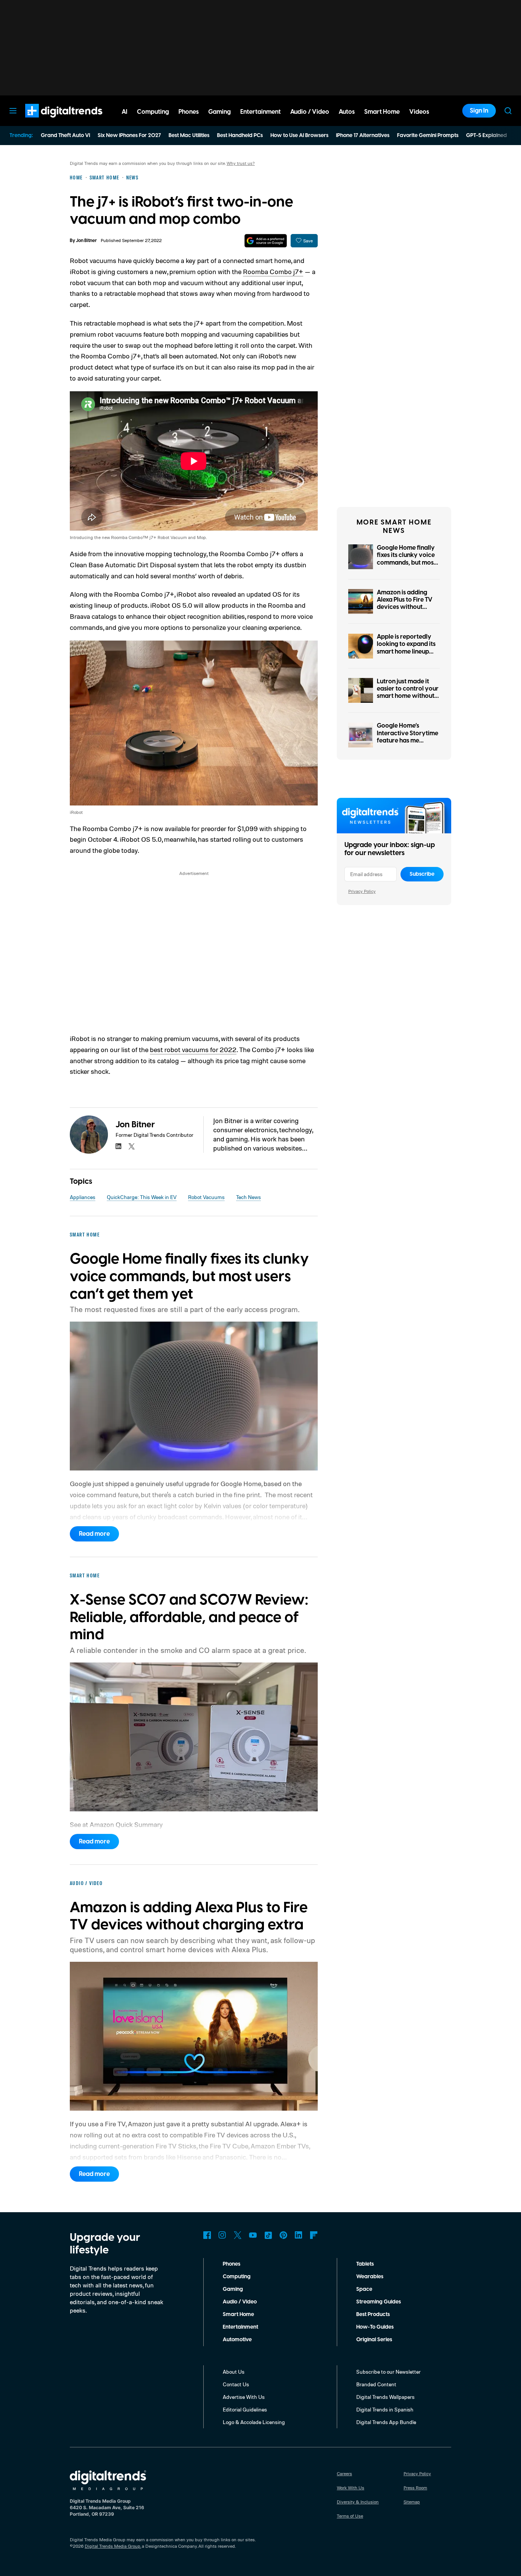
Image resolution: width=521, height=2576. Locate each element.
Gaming (233, 2289)
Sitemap (412, 2502)
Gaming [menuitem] (219, 112)
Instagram (222, 2235)
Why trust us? (241, 163)
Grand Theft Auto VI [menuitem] (65, 136)
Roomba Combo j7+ (273, 271)
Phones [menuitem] (189, 112)
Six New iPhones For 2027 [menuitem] (129, 136)
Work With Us (351, 2488)
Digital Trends (50, 121)
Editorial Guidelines (245, 2409)
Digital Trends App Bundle (386, 2422)
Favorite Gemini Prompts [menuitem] (428, 136)
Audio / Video (240, 2302)
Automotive (237, 2340)
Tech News (248, 1197)
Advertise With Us (244, 2397)
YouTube (253, 2235)
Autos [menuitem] (347, 112)
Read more (94, 1534)
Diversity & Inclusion (358, 2502)
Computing (237, 2277)
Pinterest (283, 2235)
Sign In (479, 111)
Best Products (373, 2315)
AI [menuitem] (125, 112)
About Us (234, 2372)
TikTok (268, 2235)
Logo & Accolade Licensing (254, 2422)
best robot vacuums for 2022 (193, 1049)
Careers (344, 2474)
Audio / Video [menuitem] (310, 112)
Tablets (365, 2264)
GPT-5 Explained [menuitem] (486, 136)
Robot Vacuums (206, 1197)
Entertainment (240, 2327)
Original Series (374, 2340)
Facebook (207, 2235)
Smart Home (238, 2315)
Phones (232, 2264)
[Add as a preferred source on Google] (266, 241)
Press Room (415, 2488)
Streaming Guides (379, 2302)
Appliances (83, 1197)
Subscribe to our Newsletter (388, 2372)
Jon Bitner (86, 241)
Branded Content (376, 2384)
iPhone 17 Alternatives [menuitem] (363, 136)
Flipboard (314, 2235)
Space (364, 2289)
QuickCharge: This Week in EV (142, 1197)
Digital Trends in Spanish (385, 2409)
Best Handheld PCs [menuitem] (240, 136)
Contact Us (236, 2384)
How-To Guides (375, 2327)
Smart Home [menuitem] (382, 112)
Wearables (370, 2277)
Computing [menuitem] (153, 112)
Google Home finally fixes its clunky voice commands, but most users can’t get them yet (406, 562)
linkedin (119, 1146)
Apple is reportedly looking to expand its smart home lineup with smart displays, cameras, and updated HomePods (406, 655)
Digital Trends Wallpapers (385, 2397)
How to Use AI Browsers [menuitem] (299, 136)
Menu (13, 111)
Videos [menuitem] (419, 112)
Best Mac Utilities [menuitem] (189, 136)
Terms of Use (350, 2516)
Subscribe (422, 874)
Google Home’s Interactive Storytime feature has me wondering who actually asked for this (408, 740)
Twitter (238, 2235)
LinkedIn (299, 2235)
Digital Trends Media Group (113, 2546)
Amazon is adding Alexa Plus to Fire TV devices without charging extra (405, 604)
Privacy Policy (362, 891)
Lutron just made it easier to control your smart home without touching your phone (408, 692)
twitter (132, 1146)
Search (508, 111)
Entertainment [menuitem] (260, 112)
